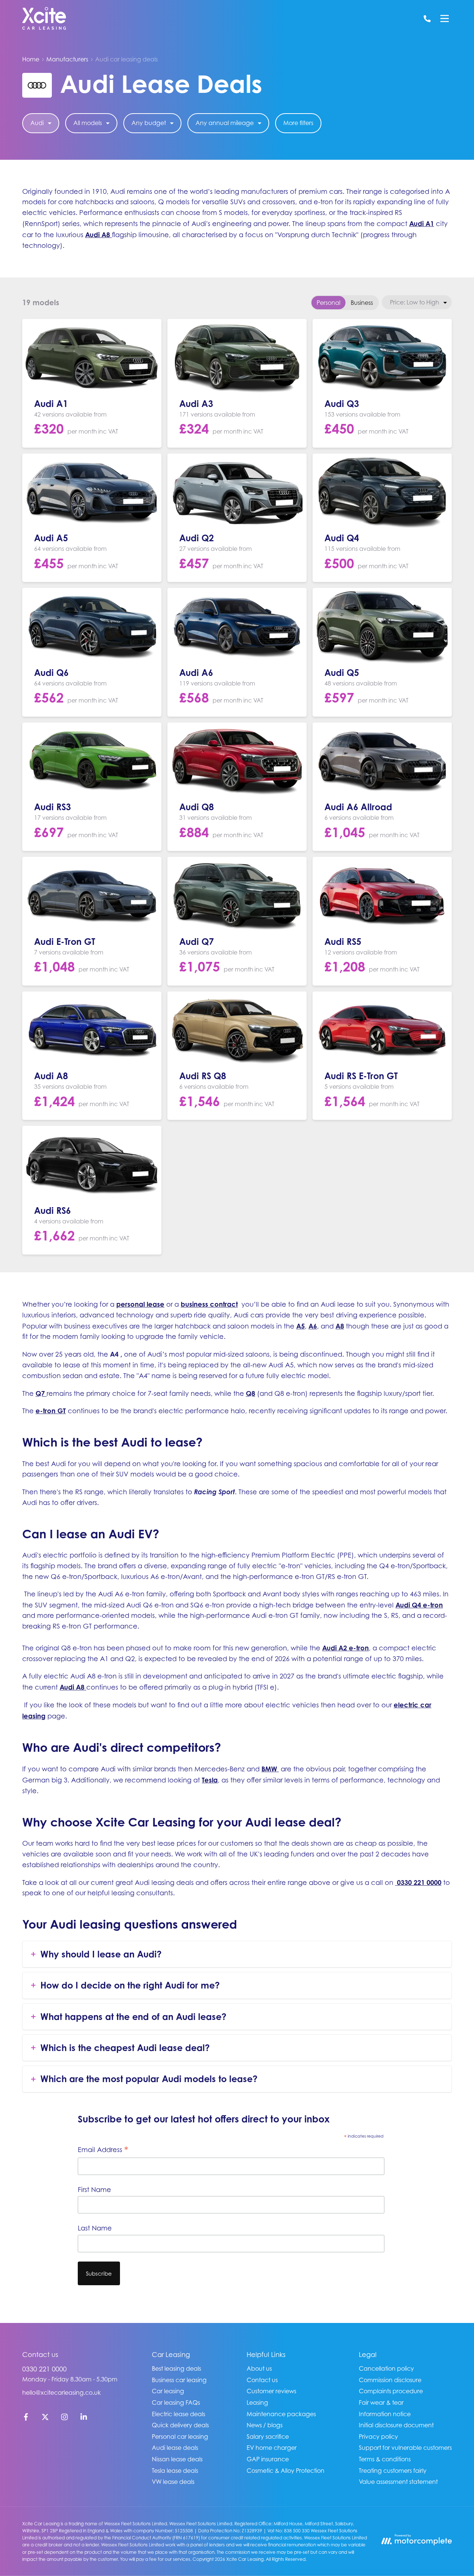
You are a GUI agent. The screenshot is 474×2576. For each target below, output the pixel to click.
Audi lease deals (175, 2448)
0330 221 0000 (44, 2369)
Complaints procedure (391, 2391)
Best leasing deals (176, 2368)
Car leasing (168, 2391)
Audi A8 (98, 235)
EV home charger (272, 2448)
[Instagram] (64, 2418)
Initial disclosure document (396, 2425)
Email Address (103, 2150)
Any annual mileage (225, 123)
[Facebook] (26, 2418)
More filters (298, 123)
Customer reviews (271, 2391)
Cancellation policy (386, 2368)
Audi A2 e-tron (346, 1648)
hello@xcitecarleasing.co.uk (61, 2393)
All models (88, 123)
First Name (94, 2190)
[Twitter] (45, 2418)
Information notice (385, 2414)
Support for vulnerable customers (405, 2448)
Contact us (262, 2380)
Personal (328, 303)
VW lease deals (173, 2482)
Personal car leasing (180, 2437)
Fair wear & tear (381, 2402)
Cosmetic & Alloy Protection (286, 2471)
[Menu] (444, 18)
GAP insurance (268, 2459)
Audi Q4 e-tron (419, 1605)
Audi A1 (422, 223)
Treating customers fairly (393, 2471)
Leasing (257, 2402)
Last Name (95, 2228)
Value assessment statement (398, 2482)
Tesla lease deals (175, 2471)
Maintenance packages (281, 2414)
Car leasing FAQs (176, 2402)
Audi (37, 123)
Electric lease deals (178, 2414)
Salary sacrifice (268, 2437)
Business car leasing (179, 2380)
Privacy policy (378, 2437)
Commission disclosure (390, 2380)
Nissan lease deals (177, 2459)
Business (362, 303)
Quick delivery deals (180, 2425)
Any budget (149, 123)
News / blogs (265, 2425)
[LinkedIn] (84, 2418)
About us (259, 2368)
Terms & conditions (385, 2459)
